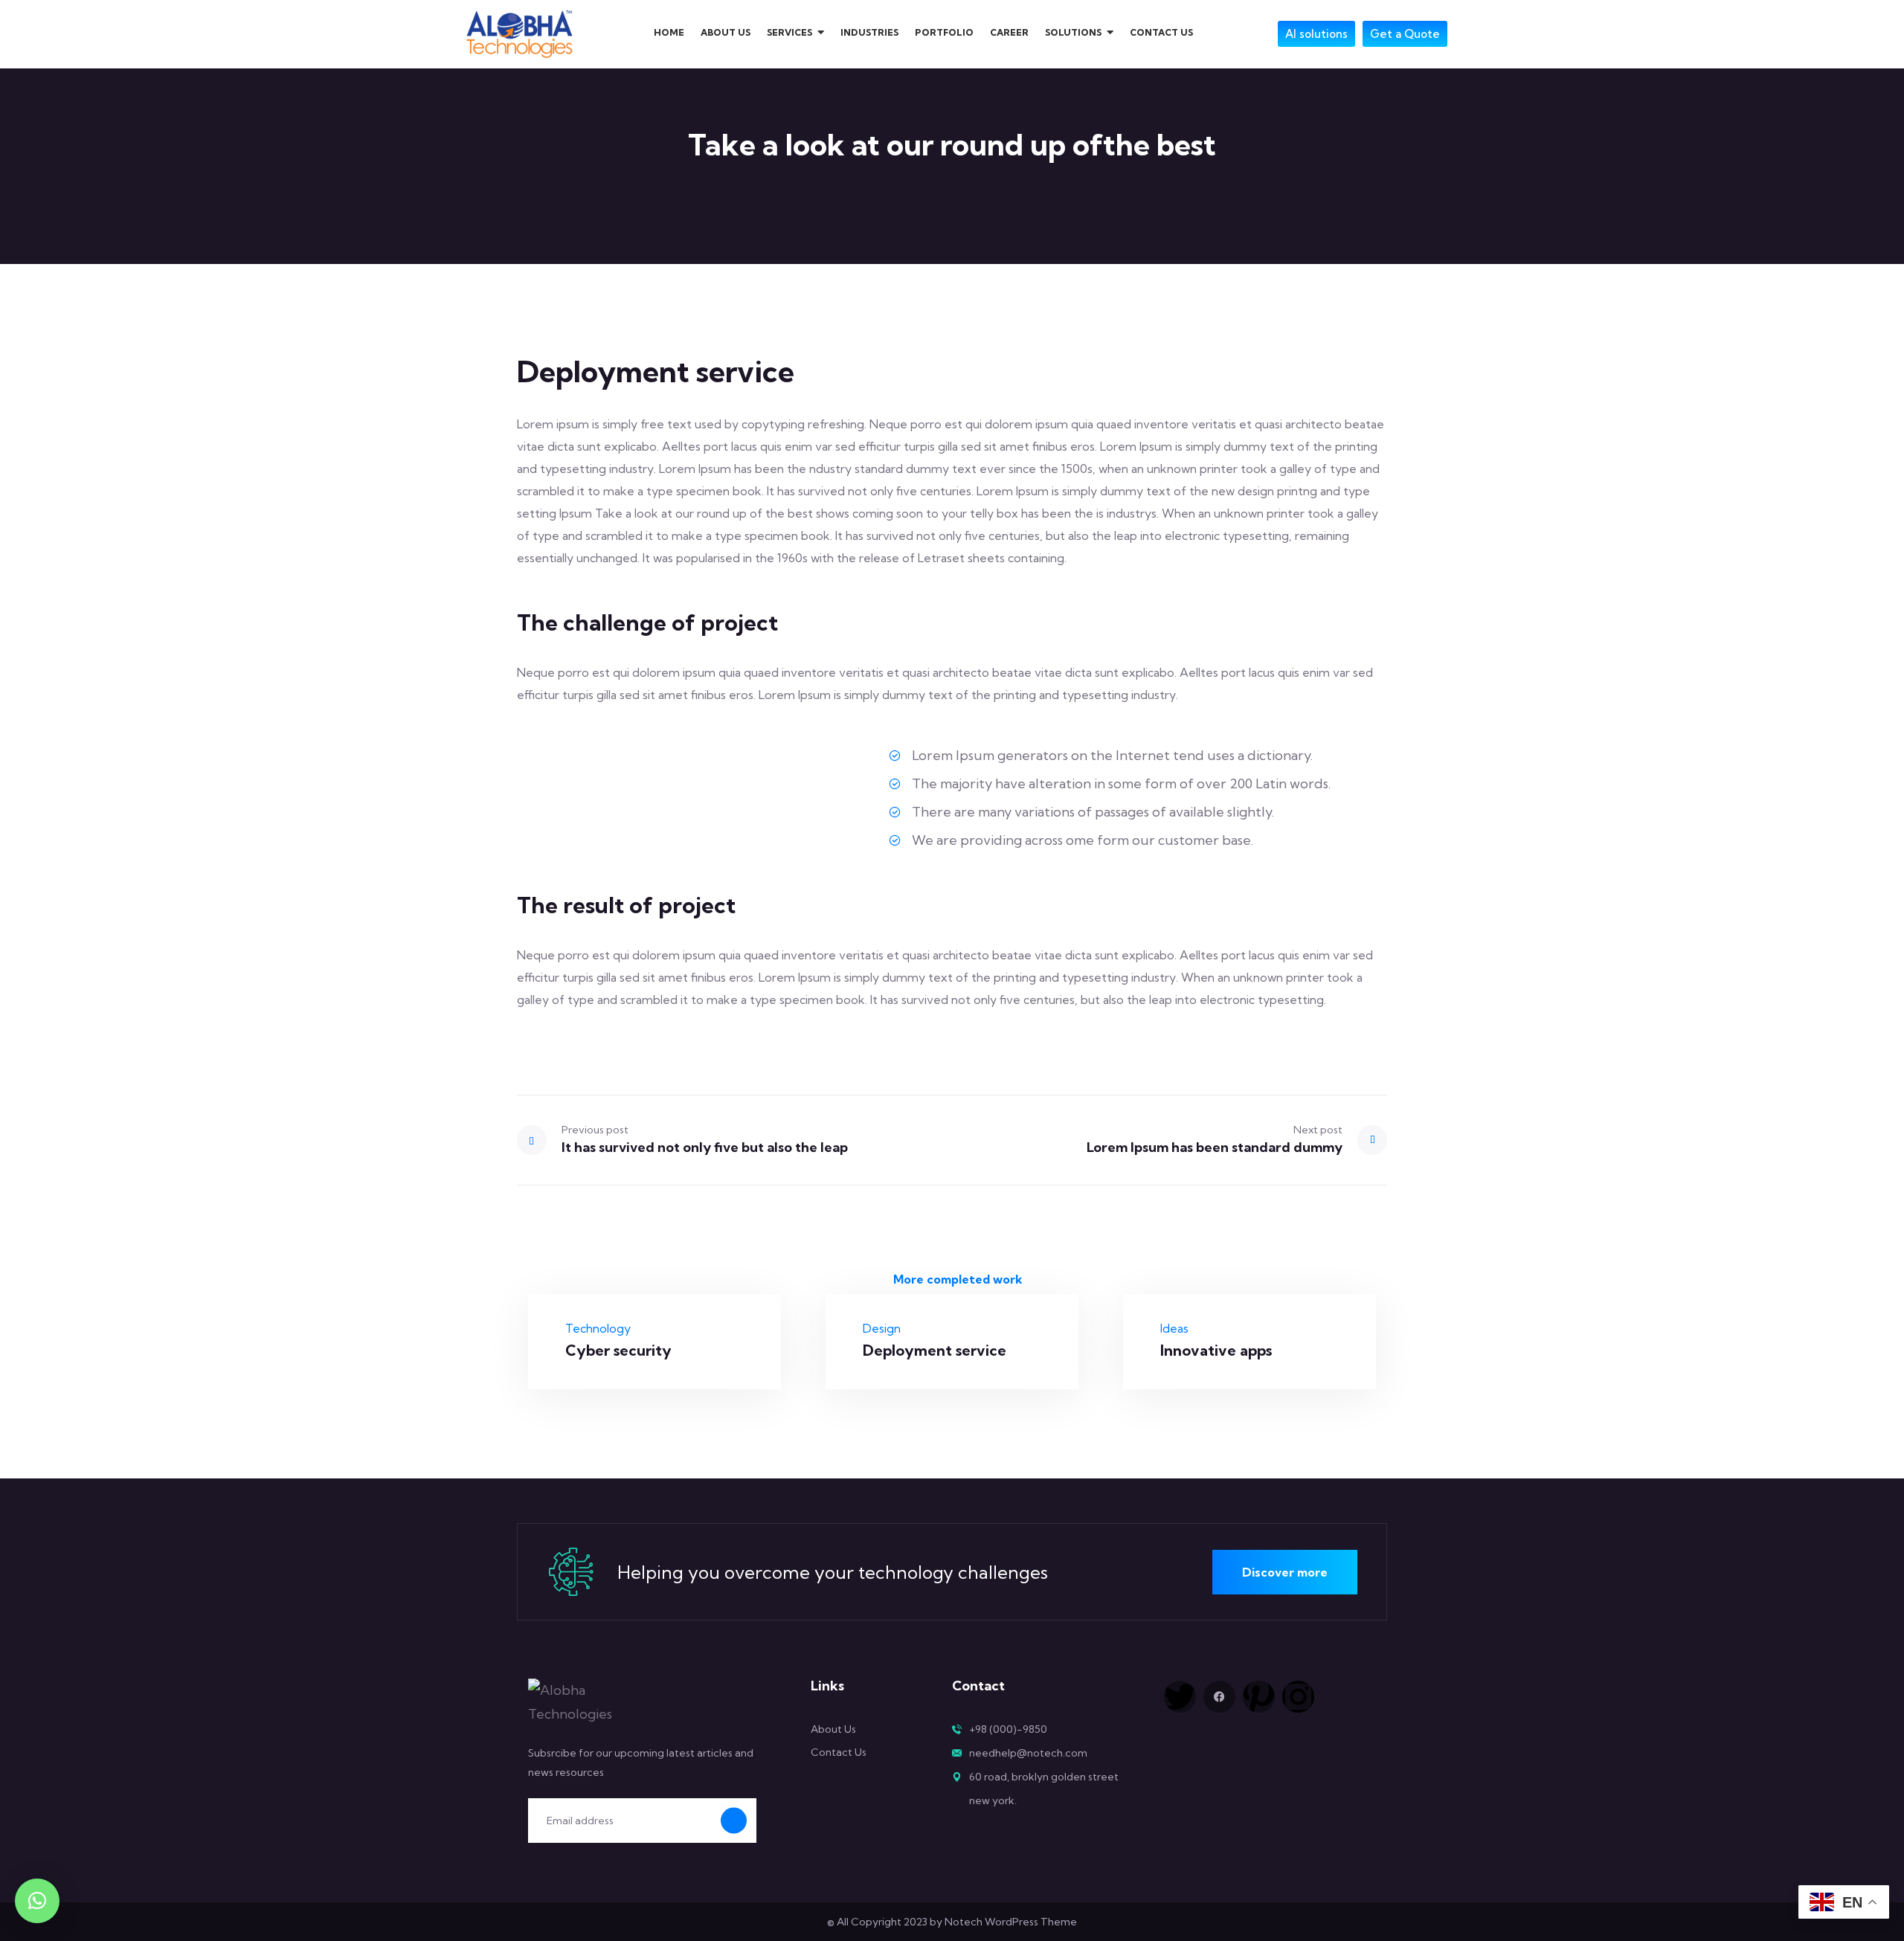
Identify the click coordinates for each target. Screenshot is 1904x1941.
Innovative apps (1216, 1350)
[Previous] (539, 1140)
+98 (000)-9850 (1008, 1729)
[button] (37, 1901)
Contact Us (839, 1752)
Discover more (1285, 1572)
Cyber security (618, 1350)
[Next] (1365, 1140)
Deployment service (935, 1350)
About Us (833, 1729)
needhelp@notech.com (1028, 1753)
